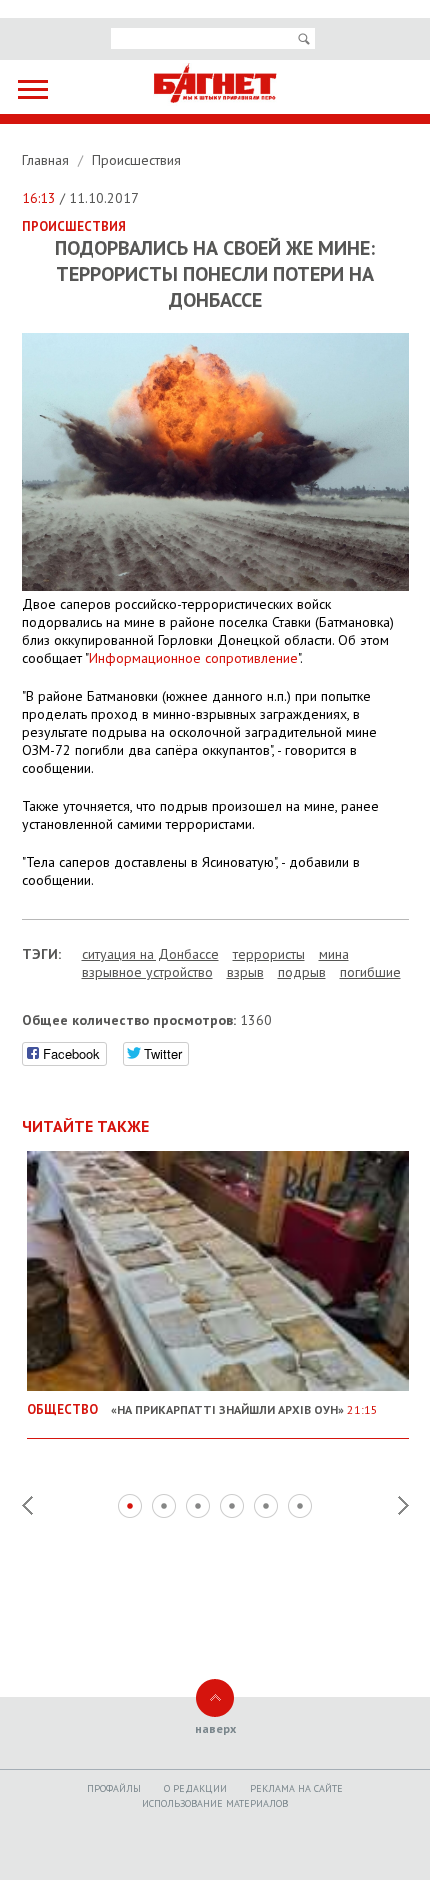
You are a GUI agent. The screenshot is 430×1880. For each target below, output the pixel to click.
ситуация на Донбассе (150, 954)
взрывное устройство (147, 972)
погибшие (370, 972)
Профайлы (114, 1788)
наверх (215, 1728)
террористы (269, 954)
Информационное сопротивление (193, 658)
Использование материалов (215, 1803)
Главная (47, 160)
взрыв (245, 972)
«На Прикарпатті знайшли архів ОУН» (202, 1409)
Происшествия (136, 160)
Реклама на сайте (296, 1788)
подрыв (302, 972)
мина (334, 954)
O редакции (195, 1788)
